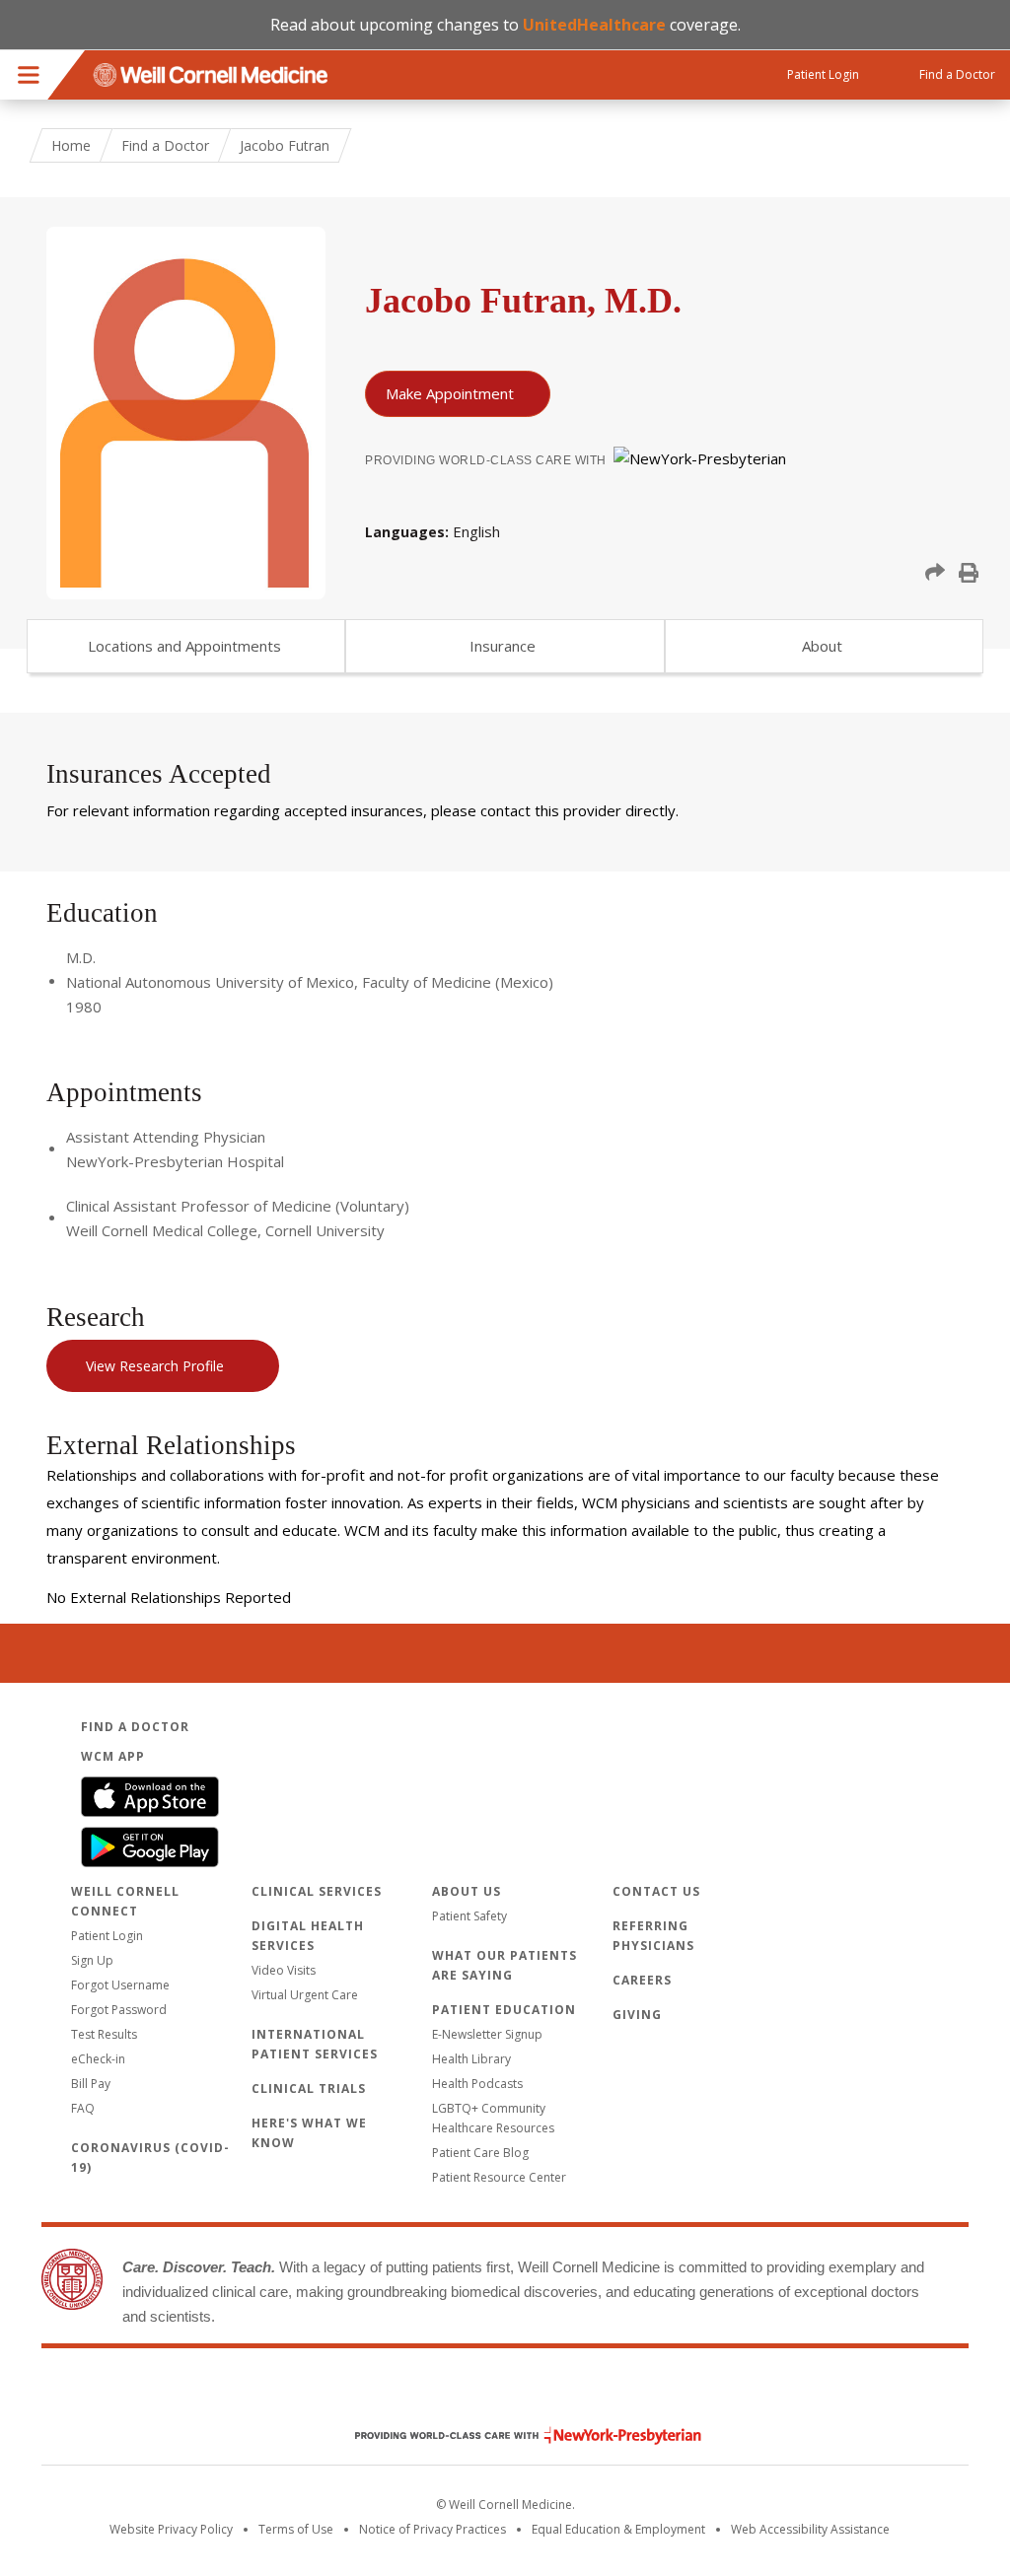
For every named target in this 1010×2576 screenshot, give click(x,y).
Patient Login (107, 1936)
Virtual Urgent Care (305, 1995)
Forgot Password (119, 2010)
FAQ (83, 2108)
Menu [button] (29, 75)
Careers (642, 1980)
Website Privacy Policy (171, 2529)
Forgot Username (120, 1985)
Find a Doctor (165, 145)
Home (71, 145)
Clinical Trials (309, 2089)
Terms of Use (296, 2529)
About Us (467, 1891)
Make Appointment (450, 393)
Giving (637, 2015)
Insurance (503, 646)
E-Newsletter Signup (487, 2034)
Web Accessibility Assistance (810, 2529)
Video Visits (284, 1970)
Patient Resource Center (499, 2177)
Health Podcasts (477, 2084)
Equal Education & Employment (618, 2529)
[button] (935, 573)
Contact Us (656, 1891)
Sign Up (92, 1960)
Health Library (471, 2059)
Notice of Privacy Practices (433, 2529)
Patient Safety (469, 1916)
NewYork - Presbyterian (513, 2436)
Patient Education (504, 2010)
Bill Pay (91, 2084)
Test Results (104, 2034)
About (822, 646)
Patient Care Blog (480, 2153)
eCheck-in (98, 2059)
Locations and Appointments (184, 646)
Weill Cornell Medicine (505, 2394)
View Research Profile (155, 1366)
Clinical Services (317, 1891)
